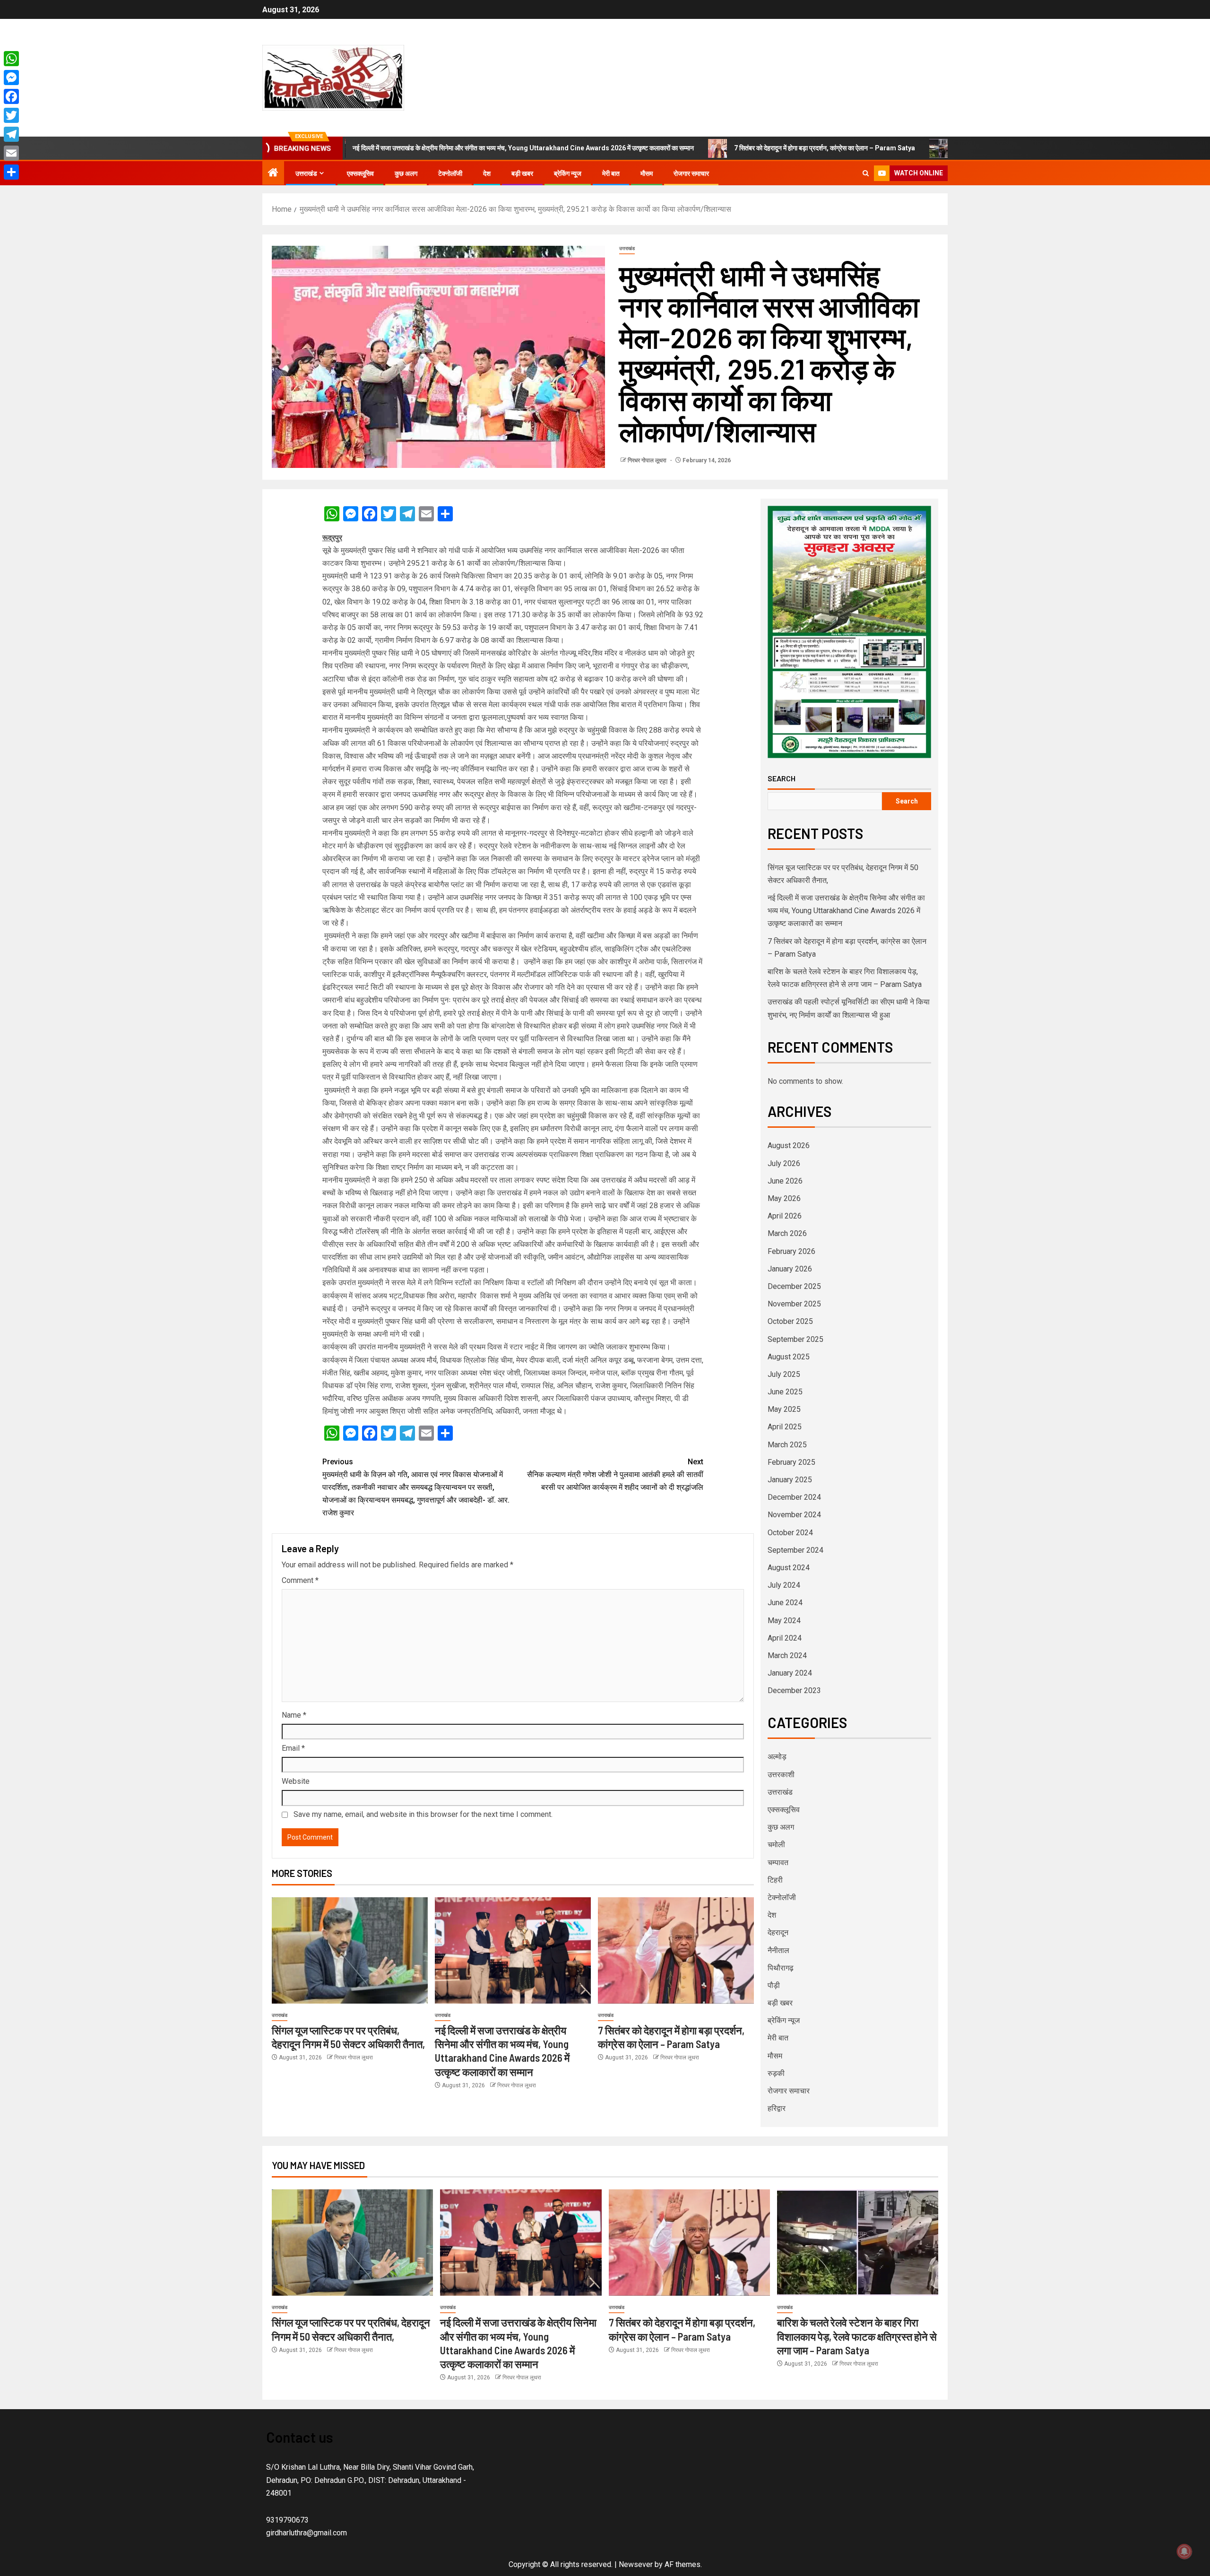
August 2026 (789, 1145)
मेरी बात (611, 173)
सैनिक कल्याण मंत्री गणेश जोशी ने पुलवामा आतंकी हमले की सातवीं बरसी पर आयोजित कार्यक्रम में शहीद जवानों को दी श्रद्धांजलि (615, 1474)
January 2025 (790, 1480)
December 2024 (794, 1497)
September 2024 (795, 1550)
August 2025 (789, 1357)
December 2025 (794, 1286)
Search (782, 778)
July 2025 (784, 1374)
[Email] (11, 153)
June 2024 (785, 1603)
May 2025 (784, 1409)
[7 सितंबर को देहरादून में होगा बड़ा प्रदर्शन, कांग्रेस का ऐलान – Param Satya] (676, 1950)
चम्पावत (778, 1863)
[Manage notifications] (1184, 2551)
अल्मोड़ (777, 1757)
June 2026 (785, 1181)
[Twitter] (11, 115)
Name (294, 1715)
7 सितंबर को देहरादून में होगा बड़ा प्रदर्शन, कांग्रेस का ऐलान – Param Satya (699, 148)
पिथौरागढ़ (781, 1968)
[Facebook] (11, 96)
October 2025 (790, 1321)
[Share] (11, 172)
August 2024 (789, 1568)
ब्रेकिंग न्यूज (568, 173)
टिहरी (775, 1880)
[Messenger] (11, 78)
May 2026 (784, 1198)
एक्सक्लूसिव (360, 173)
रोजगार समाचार (691, 173)
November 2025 (794, 1304)
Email (293, 1748)
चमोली (776, 1845)
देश (487, 173)
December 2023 (794, 1690)
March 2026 (787, 1233)
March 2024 (787, 1655)
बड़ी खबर (522, 173)
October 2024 (790, 1533)
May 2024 (784, 1621)
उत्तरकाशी (781, 1775)
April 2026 (785, 1216)
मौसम (647, 173)
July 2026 (784, 1163)
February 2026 (791, 1251)
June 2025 (785, 1392)
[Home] (273, 173)
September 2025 (795, 1339)
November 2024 (794, 1515)
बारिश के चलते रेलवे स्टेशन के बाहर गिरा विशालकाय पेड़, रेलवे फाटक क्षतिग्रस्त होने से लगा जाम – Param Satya (857, 2336)
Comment (300, 1580)
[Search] (866, 173)
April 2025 (785, 1427)
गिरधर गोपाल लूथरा (648, 460)
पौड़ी (774, 1985)
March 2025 (787, 1445)
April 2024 (785, 1638)
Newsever (636, 2564)
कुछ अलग (406, 173)
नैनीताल (778, 1950)
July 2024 (784, 1585)
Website (296, 1781)
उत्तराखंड (306, 173)
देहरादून (778, 1932)
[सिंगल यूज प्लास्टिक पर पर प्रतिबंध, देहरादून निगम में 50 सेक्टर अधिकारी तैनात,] (350, 1950)
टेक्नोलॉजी (450, 173)
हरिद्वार (777, 2108)
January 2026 (790, 1269)
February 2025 (791, 1462)
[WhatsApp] (11, 59)
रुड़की (776, 2073)
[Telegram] (11, 134)
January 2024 (790, 1673)
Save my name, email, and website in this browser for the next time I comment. (423, 1814)
